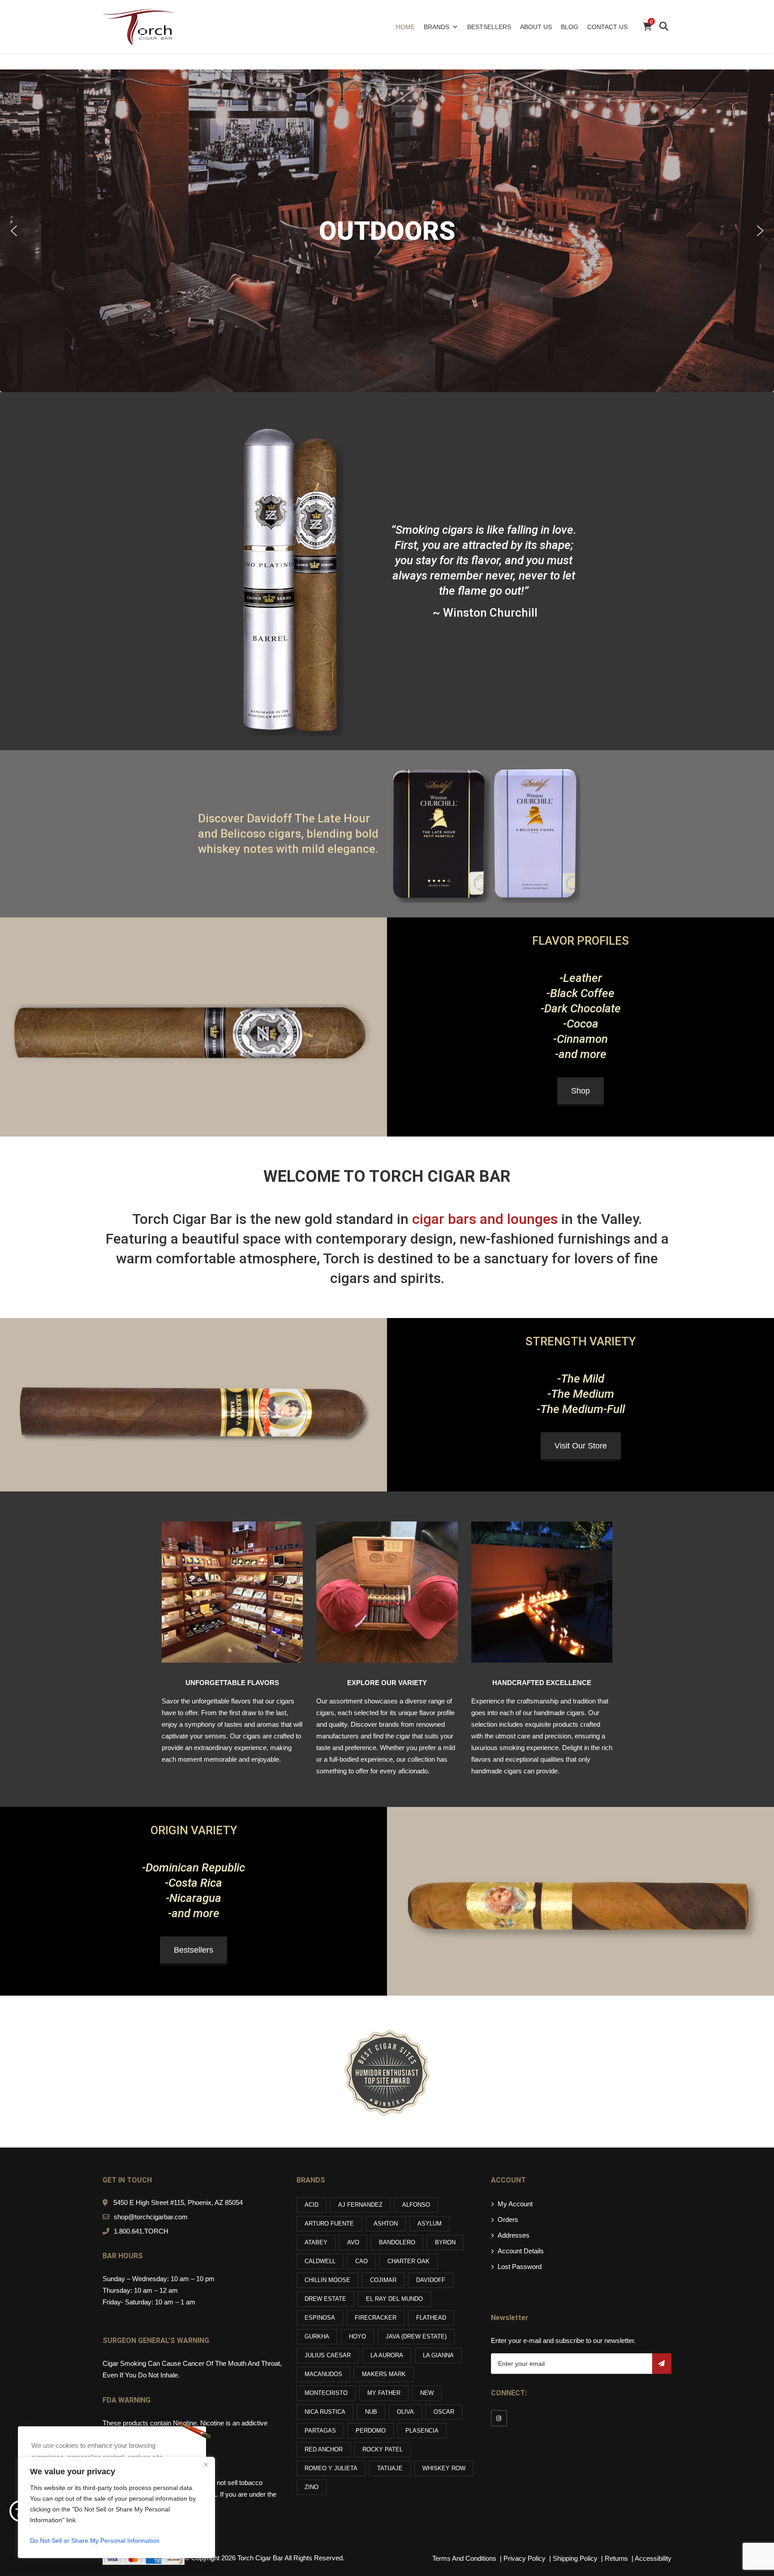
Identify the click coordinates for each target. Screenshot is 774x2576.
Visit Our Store (581, 1446)
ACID (312, 2205)
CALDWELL (320, 2261)
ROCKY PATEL (383, 2449)
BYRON (445, 2242)
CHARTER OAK (408, 2261)
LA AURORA (387, 2355)
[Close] (206, 2464)
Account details (521, 2251)
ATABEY (316, 2242)
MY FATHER (384, 2393)
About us (536, 27)
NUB (371, 2412)
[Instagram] (499, 2418)
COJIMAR (383, 2280)
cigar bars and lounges (485, 1219)
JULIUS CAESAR (328, 2355)
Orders (508, 2219)
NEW (427, 2393)
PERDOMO (371, 2431)
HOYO (357, 2336)
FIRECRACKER (376, 2318)
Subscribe (662, 2364)
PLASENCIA (422, 2431)
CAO (361, 2261)
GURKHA (317, 2336)
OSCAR (444, 2412)
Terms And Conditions (464, 2558)
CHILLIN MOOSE (327, 2280)
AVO (353, 2242)
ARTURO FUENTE (329, 2224)
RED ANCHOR (324, 2449)
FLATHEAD (431, 2318)
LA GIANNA (438, 2355)
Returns (616, 2558)
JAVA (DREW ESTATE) (416, 2336)
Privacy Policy (525, 2558)
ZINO (312, 2487)
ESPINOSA (320, 2318)
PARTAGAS (320, 2431)
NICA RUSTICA (325, 2412)
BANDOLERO (397, 2242)
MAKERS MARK (384, 2374)
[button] (14, 231)
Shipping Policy (576, 2558)
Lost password (520, 2267)
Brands (436, 27)
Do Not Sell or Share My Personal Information (95, 2541)
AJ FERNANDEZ (360, 2205)
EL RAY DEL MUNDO (394, 2299)
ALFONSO (416, 2205)
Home (405, 27)
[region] (116, 2507)
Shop (580, 1091)
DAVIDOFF (431, 2280)
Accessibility (653, 2558)
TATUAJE (390, 2468)
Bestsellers (489, 27)
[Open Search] (664, 27)
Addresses (514, 2235)
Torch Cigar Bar (260, 2558)
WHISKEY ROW (444, 2468)
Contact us (607, 27)
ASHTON (386, 2224)
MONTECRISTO (326, 2393)
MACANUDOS (323, 2374)
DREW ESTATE (325, 2299)
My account (515, 2204)
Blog (570, 27)
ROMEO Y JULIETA (331, 2468)
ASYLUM (430, 2224)
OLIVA (405, 2412)
